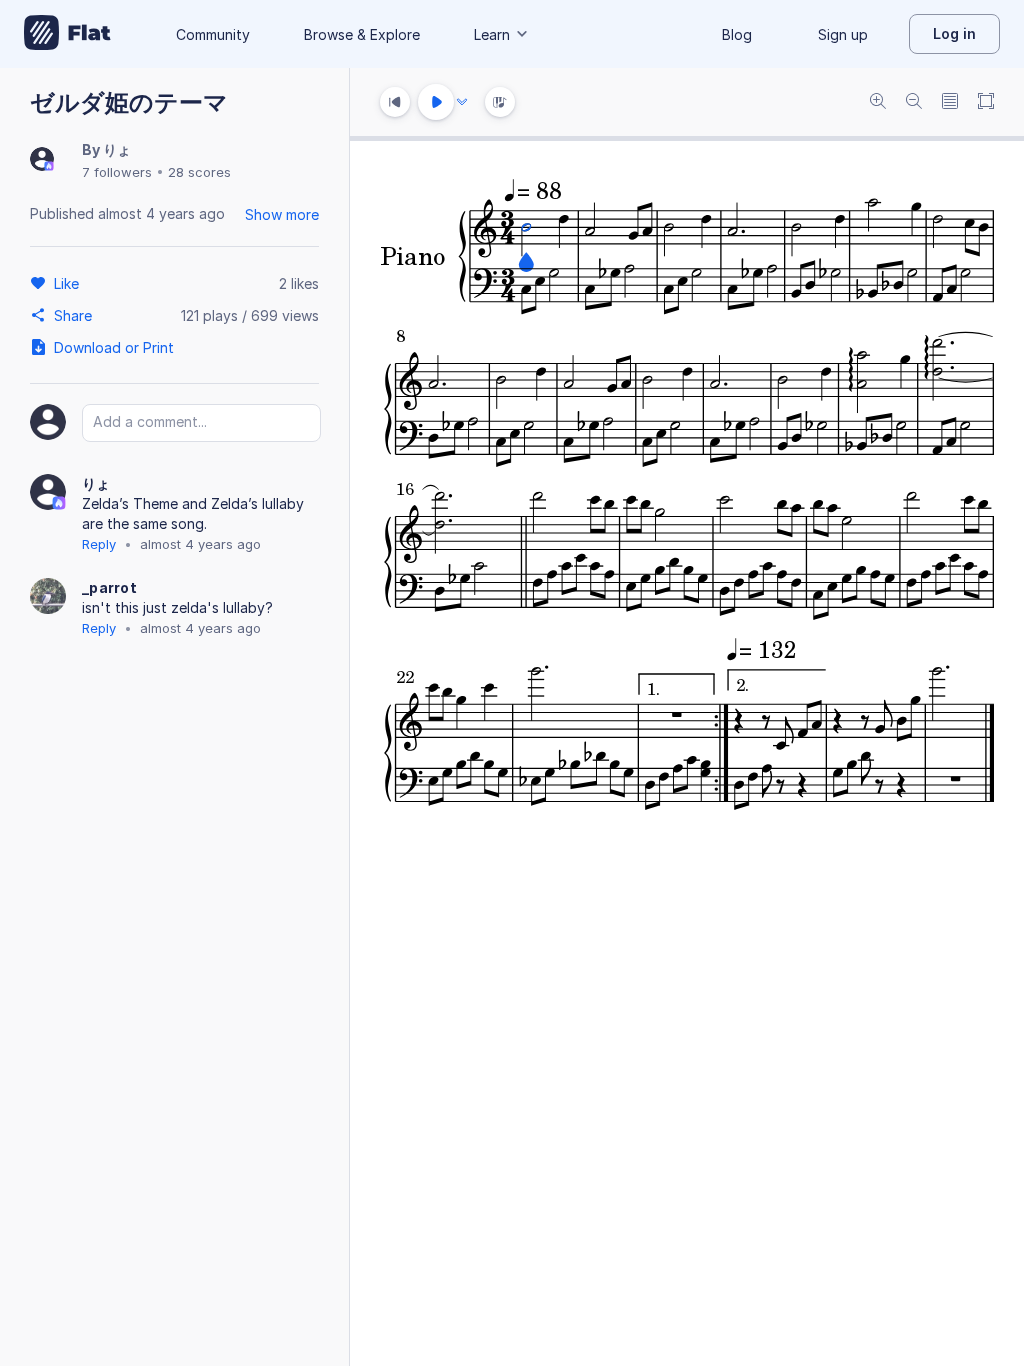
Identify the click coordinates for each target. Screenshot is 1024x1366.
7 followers (117, 172)
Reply (99, 544)
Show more (282, 214)
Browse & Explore (362, 34)
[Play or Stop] (436, 102)
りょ (117, 149)
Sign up (843, 34)
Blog (737, 34)
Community (213, 34)
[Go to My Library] (67, 34)
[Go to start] (395, 102)
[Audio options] (462, 102)
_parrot (109, 587)
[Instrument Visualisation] (500, 102)
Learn (492, 34)
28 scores (199, 172)
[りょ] (42, 160)
